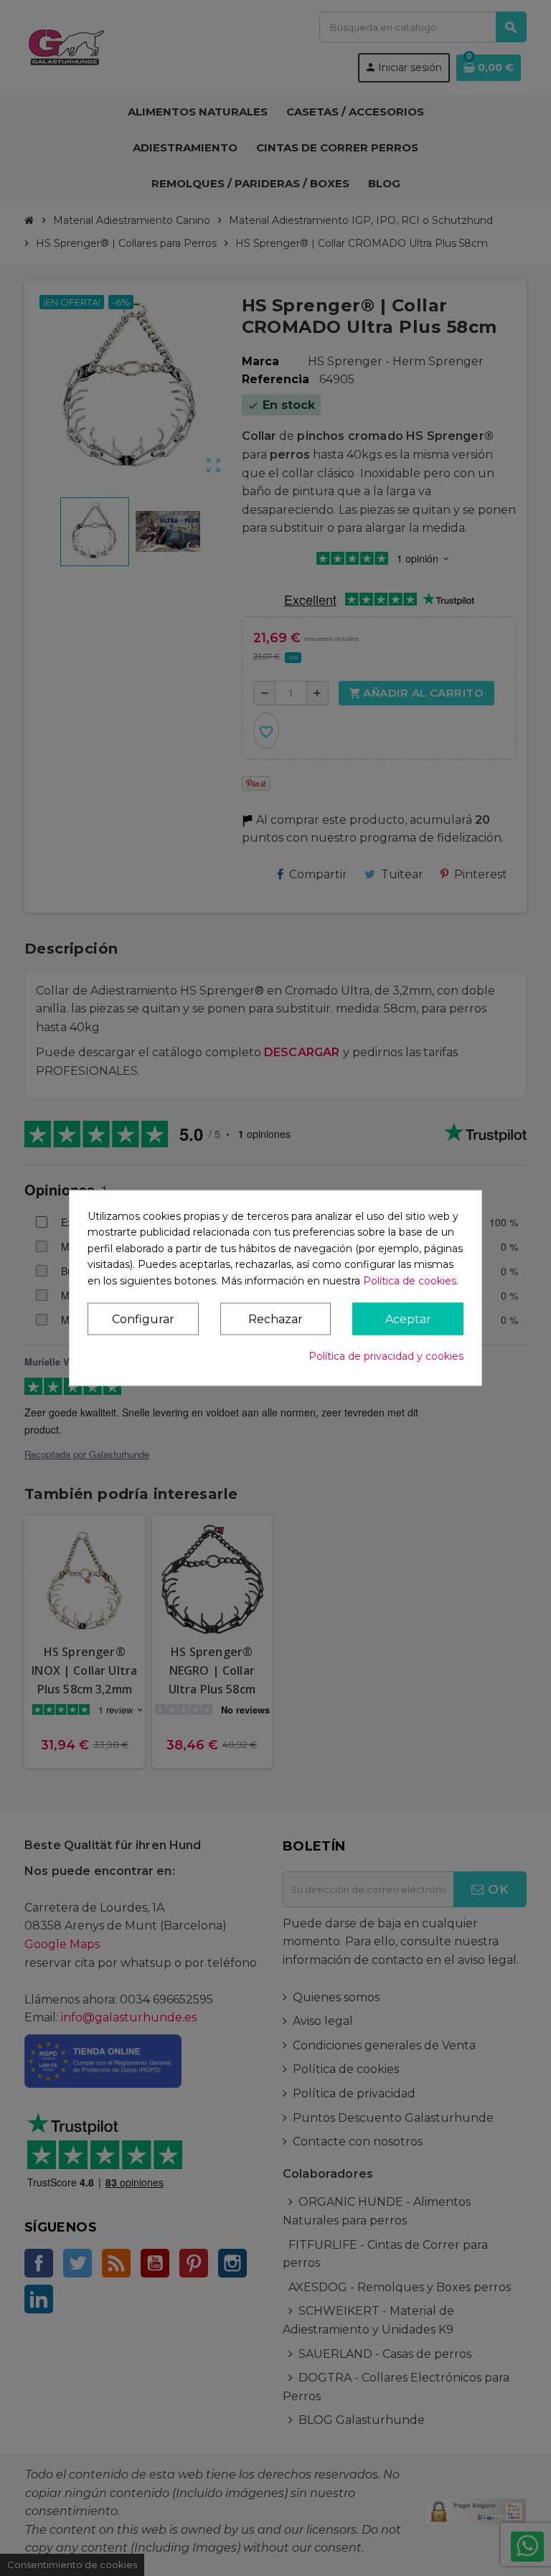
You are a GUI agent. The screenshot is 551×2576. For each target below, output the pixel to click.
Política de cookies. (411, 1280)
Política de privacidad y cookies (386, 1355)
